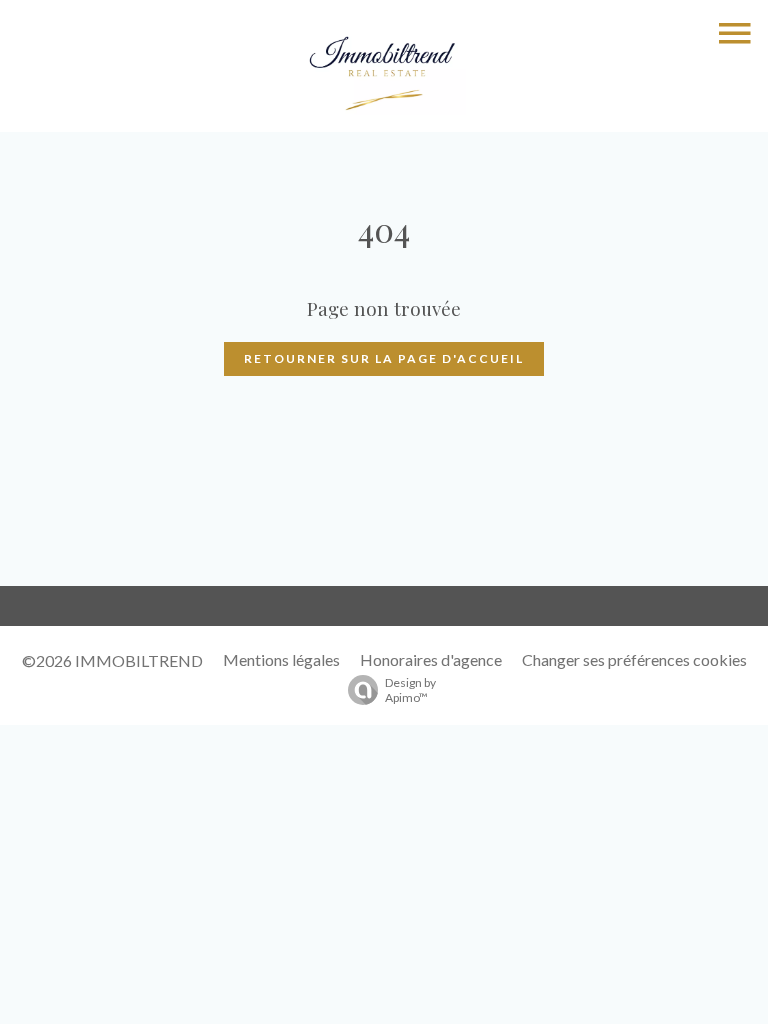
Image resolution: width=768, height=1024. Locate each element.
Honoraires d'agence (431, 659)
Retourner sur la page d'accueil (384, 358)
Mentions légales (281, 659)
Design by (410, 690)
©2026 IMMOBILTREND (112, 660)
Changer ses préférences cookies (634, 659)
